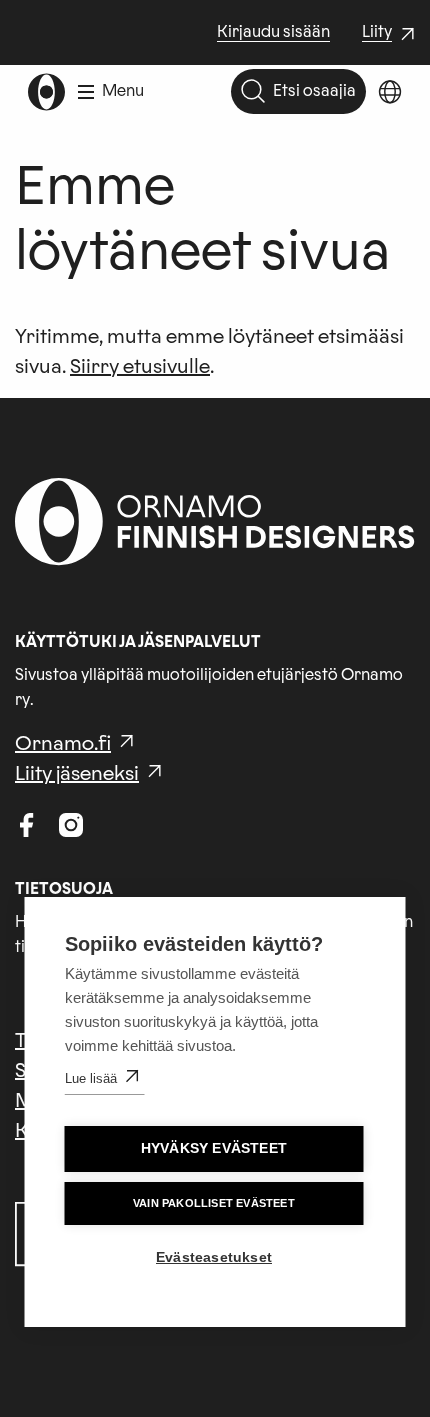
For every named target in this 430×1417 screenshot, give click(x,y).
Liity (391, 34)
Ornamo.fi (63, 744)
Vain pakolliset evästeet (214, 1203)
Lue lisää (91, 1078)
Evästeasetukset (214, 1257)
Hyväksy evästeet (214, 1148)
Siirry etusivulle (140, 367)
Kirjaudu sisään (273, 32)
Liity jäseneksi (77, 774)
